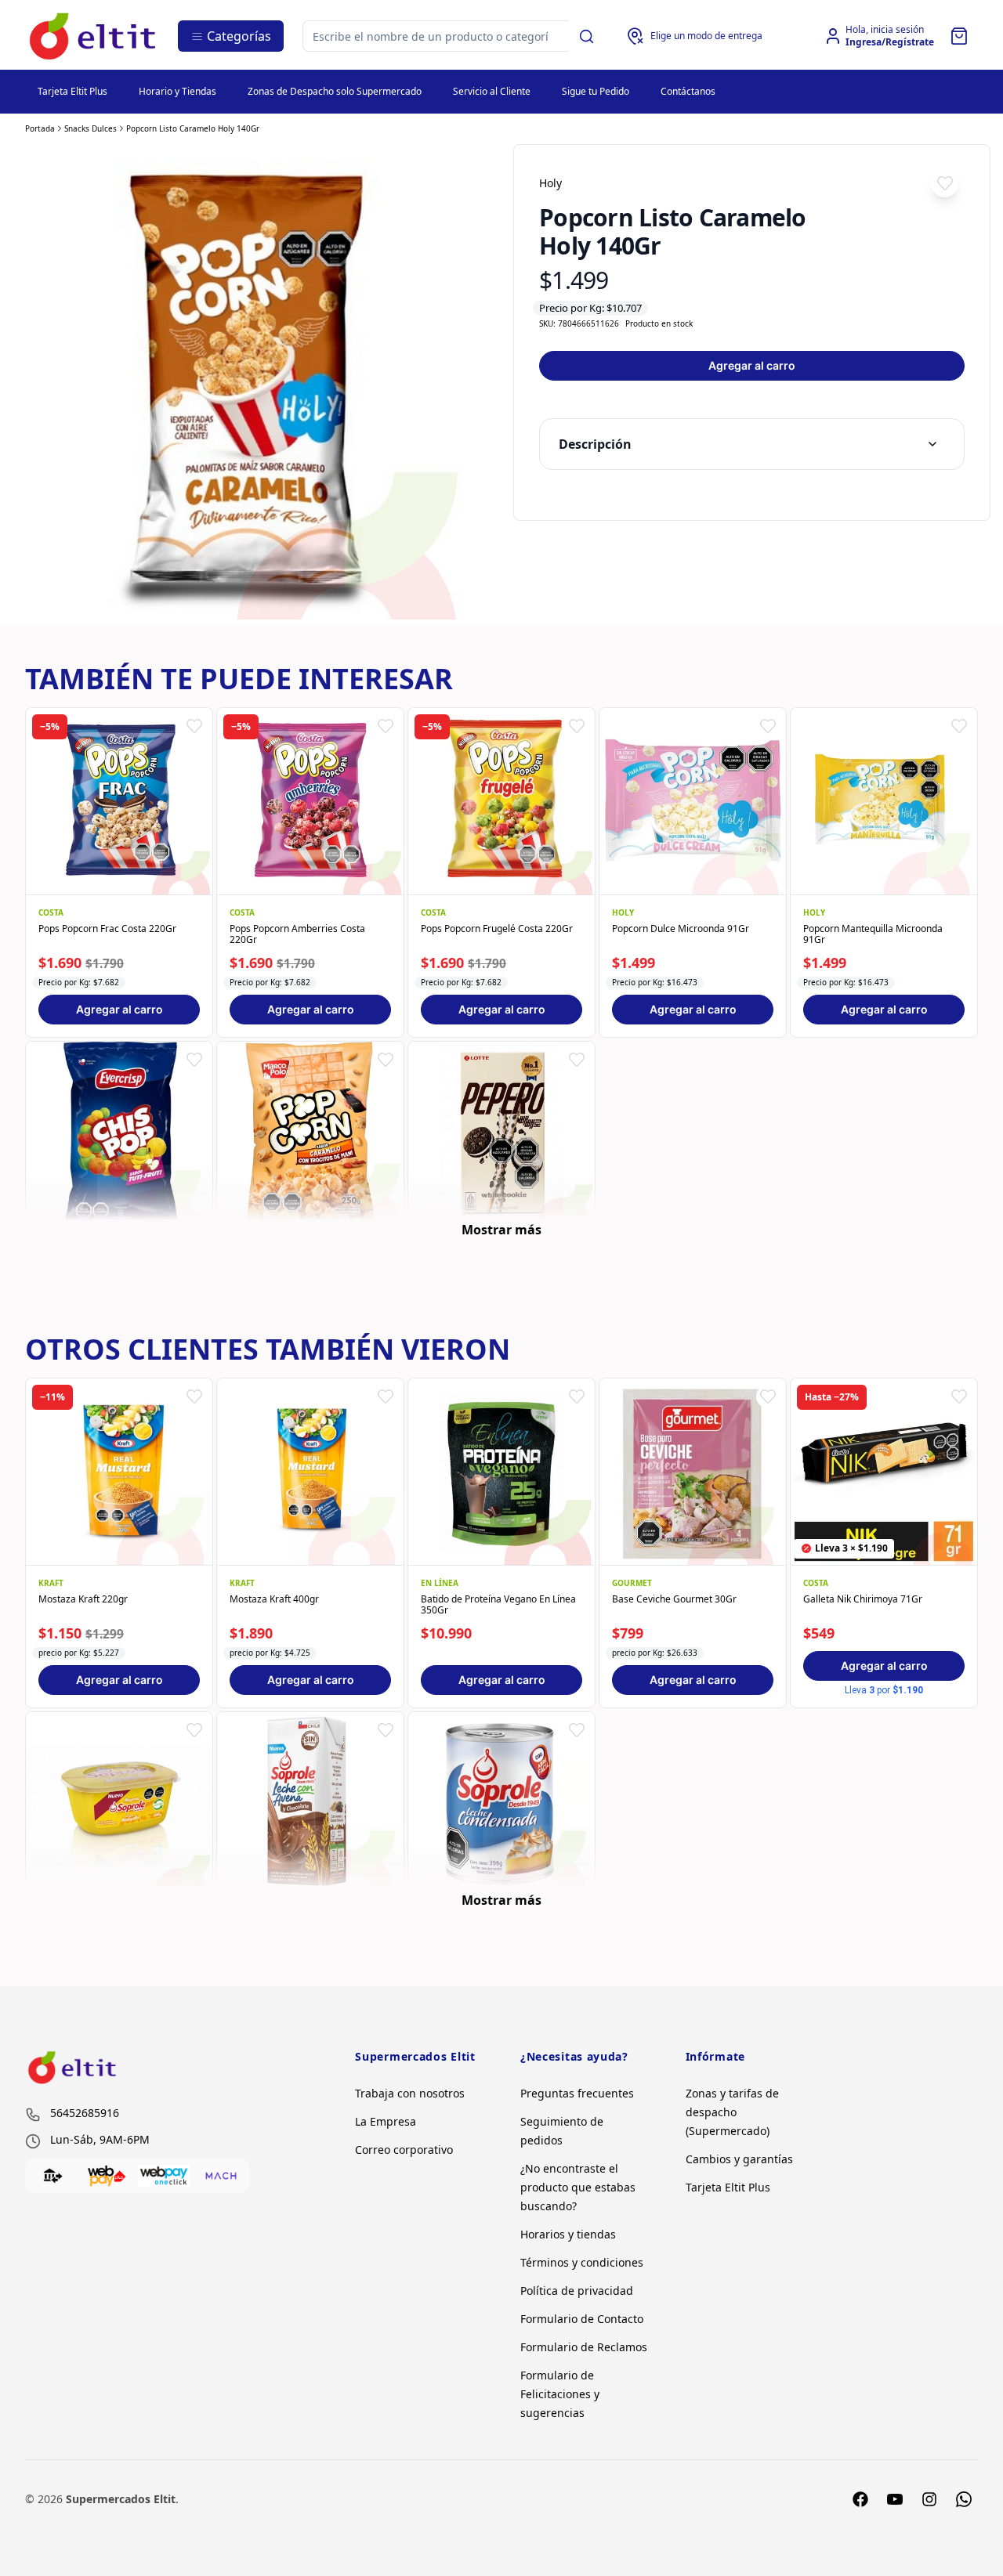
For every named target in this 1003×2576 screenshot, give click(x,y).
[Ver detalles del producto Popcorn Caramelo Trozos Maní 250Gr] (310, 1135)
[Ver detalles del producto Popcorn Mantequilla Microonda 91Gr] (884, 801)
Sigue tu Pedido (596, 91)
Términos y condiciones (582, 2262)
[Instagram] (929, 2499)
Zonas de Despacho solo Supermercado (335, 91)
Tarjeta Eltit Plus (72, 91)
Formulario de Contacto (582, 2319)
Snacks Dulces (91, 128)
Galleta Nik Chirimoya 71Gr (863, 1599)
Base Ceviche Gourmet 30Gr (674, 1599)
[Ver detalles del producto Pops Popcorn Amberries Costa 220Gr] (310, 801)
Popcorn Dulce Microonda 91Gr (681, 929)
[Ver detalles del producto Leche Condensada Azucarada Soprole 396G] (501, 1805)
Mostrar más (501, 1230)
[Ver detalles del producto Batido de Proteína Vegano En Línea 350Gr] (501, 1472)
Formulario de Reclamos (584, 2347)
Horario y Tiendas (177, 91)
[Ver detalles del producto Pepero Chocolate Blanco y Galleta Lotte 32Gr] (501, 1135)
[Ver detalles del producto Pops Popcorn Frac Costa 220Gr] (119, 801)
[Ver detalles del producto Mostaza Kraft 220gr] (119, 1472)
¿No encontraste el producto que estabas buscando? (578, 2187)
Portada (40, 128)
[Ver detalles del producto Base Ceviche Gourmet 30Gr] (693, 1472)
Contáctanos (688, 91)
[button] (945, 184)
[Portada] (94, 36)
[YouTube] (895, 2499)
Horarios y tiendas (568, 2234)
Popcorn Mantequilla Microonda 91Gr (873, 935)
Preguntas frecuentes (577, 2093)
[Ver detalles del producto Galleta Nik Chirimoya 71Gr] (884, 1472)
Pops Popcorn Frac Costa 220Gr (107, 929)
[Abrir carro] (959, 36)
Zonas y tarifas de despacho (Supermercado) (732, 2112)
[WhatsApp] (964, 2499)
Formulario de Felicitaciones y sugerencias (560, 2394)
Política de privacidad (577, 2291)
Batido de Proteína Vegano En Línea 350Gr (498, 1605)
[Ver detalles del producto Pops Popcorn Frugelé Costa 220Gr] (501, 801)
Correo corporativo (404, 2150)
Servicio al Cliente (492, 91)
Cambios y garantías (739, 2159)
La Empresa (386, 2121)
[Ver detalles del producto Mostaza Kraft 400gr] (310, 1472)
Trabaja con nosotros (410, 2093)
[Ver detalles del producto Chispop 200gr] (119, 1135)
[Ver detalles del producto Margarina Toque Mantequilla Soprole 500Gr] (119, 1805)
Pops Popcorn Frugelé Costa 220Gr (497, 929)
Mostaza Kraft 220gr (83, 1599)
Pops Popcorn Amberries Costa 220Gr (297, 935)
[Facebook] (860, 2499)
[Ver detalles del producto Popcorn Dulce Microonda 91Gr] (693, 801)
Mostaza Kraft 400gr (274, 1599)
